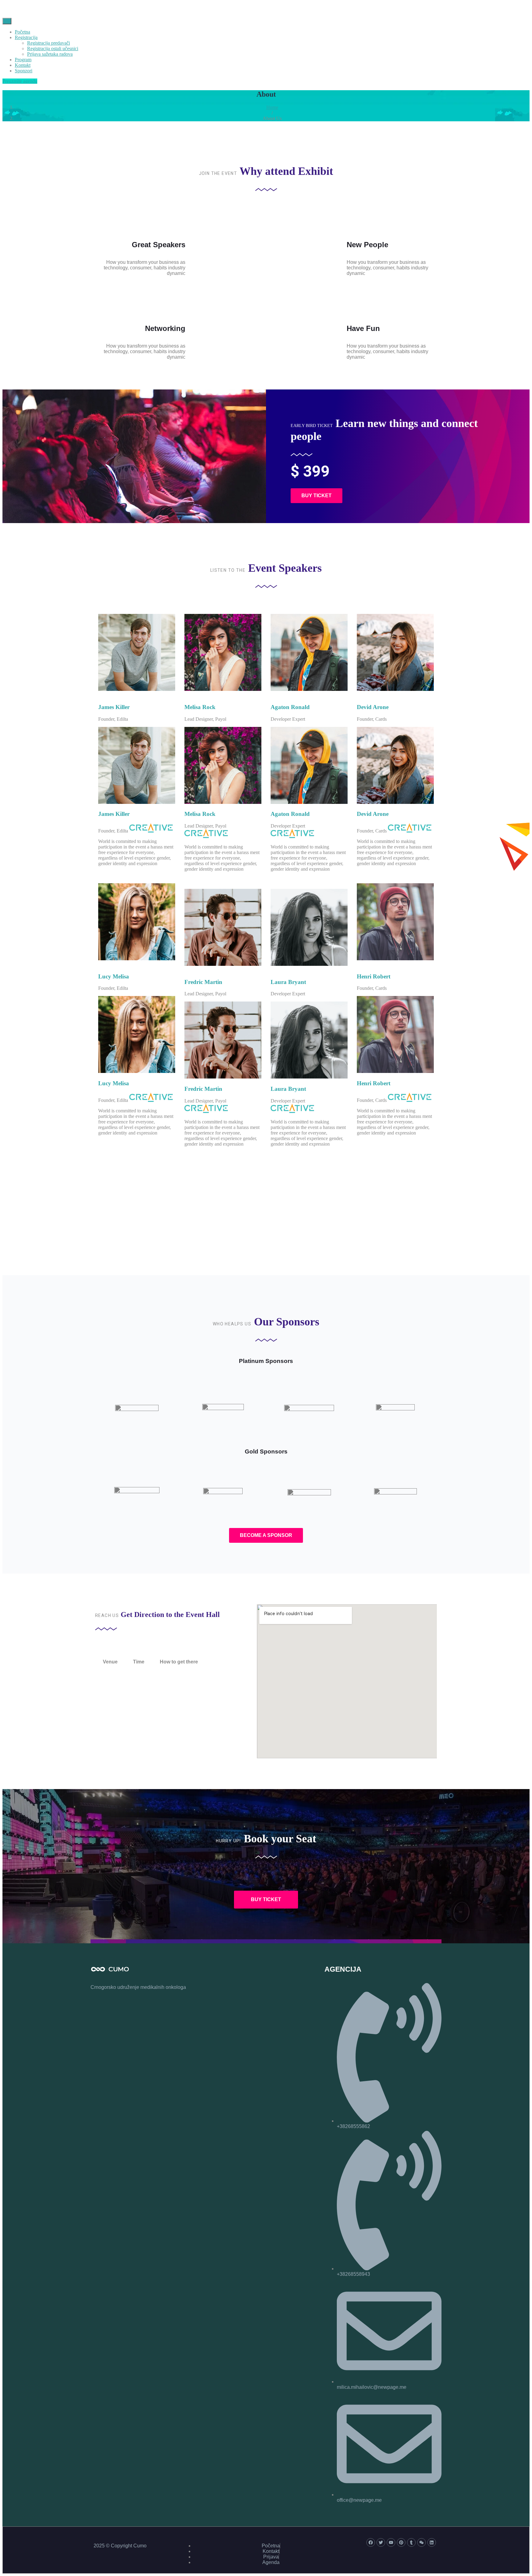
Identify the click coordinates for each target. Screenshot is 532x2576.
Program (23, 60)
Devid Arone (373, 707)
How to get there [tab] (179, 1662)
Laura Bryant (288, 982)
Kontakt (23, 65)
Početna (22, 32)
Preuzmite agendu (20, 81)
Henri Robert (374, 976)
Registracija (26, 37)
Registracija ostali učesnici (53, 48)
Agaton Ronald (290, 707)
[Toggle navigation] (7, 21)
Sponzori (24, 71)
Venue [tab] (110, 1662)
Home (272, 107)
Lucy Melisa (114, 976)
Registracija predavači (48, 43)
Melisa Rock (200, 707)
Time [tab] (139, 1662)
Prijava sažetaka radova (50, 54)
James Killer (114, 707)
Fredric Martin (203, 982)
